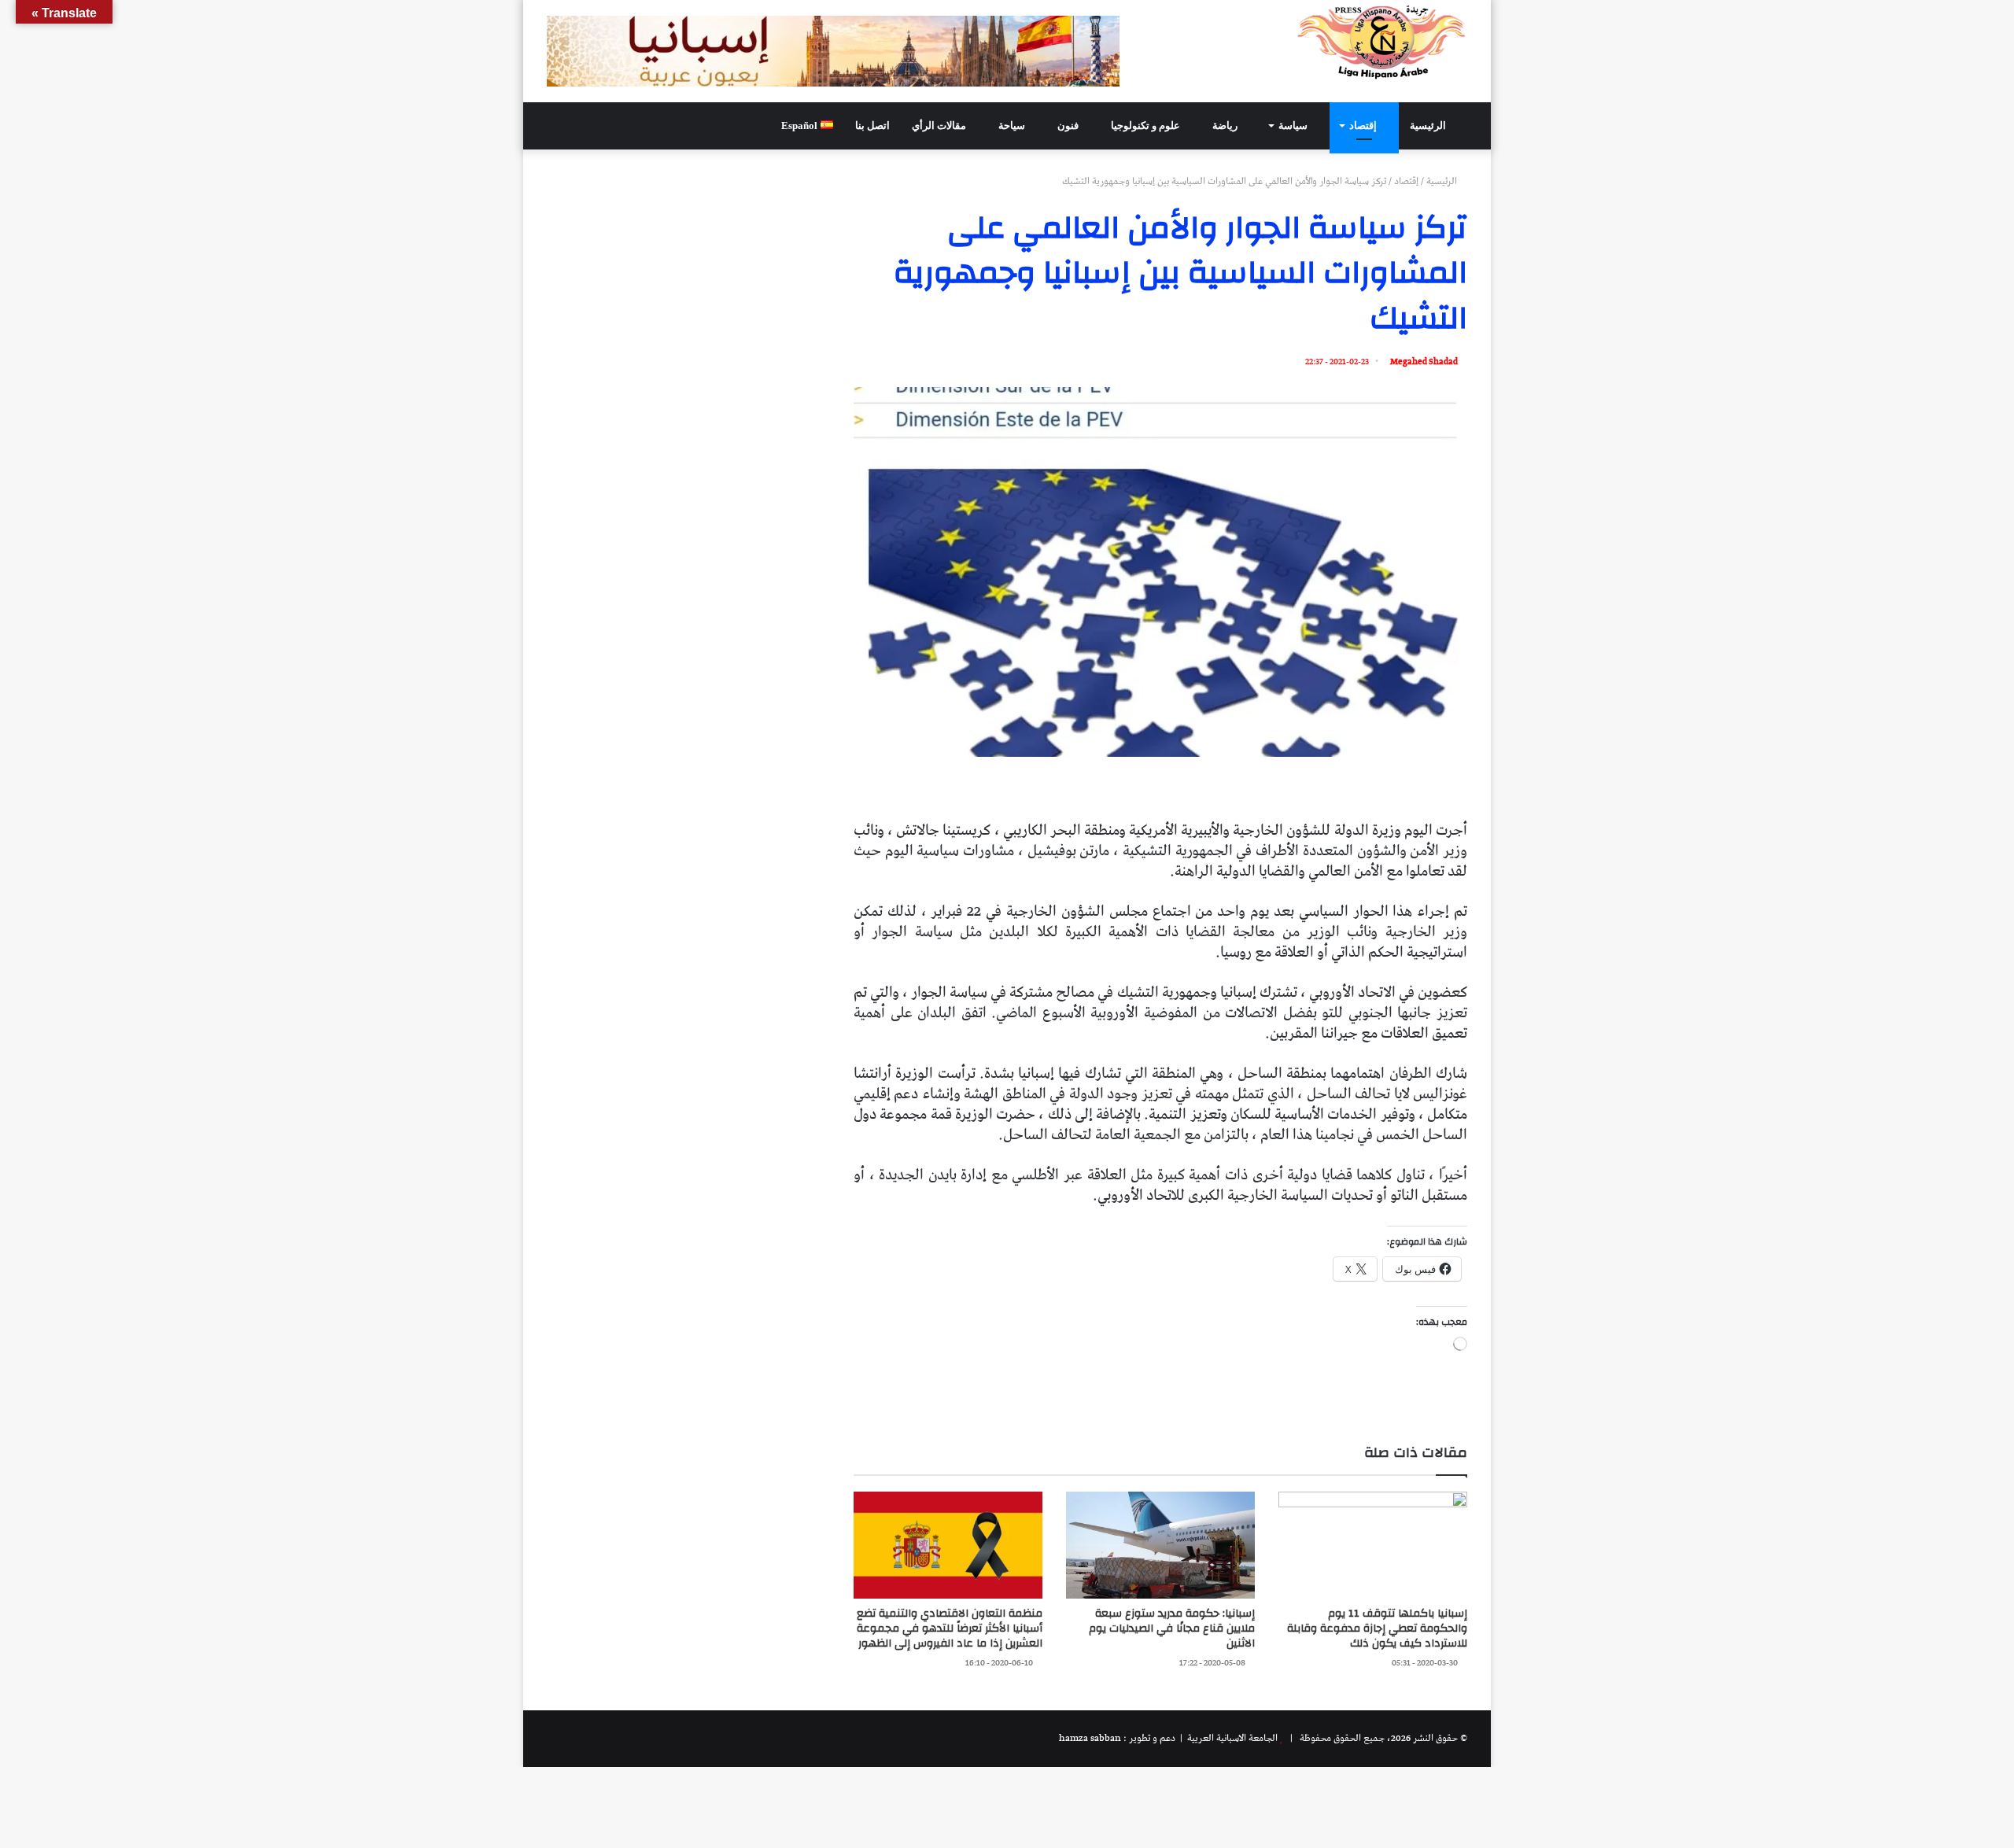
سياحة (1013, 125)
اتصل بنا (872, 125)
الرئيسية (1429, 125)
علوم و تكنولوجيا (1147, 125)
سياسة (1294, 125)
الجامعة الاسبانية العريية (1231, 1738)
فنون (1069, 125)
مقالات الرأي (940, 125)
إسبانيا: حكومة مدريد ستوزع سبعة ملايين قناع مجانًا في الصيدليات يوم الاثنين (1172, 1629)
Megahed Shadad (1424, 361)
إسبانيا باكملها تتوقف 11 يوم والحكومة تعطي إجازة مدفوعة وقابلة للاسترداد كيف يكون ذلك (1377, 1629)
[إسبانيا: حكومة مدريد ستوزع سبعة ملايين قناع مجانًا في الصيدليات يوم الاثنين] (1160, 1545)
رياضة (1226, 125)
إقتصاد (1364, 125)
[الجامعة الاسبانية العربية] (1382, 42)
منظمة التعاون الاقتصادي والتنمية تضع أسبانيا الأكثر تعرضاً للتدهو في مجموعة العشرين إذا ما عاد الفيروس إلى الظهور (950, 1629)
